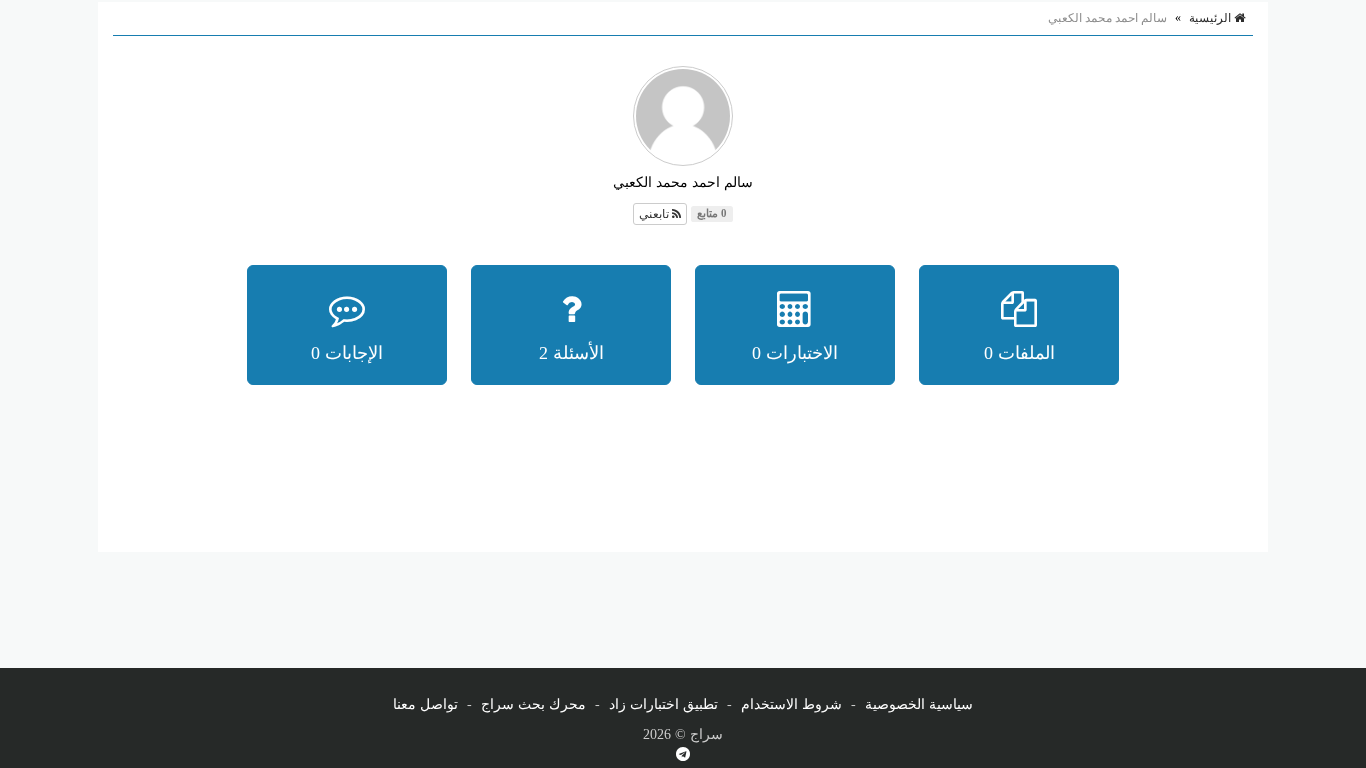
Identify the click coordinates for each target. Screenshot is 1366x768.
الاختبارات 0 (795, 353)
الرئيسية (1211, 18)
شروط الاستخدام (791, 704)
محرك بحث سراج (533, 704)
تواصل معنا (425, 704)
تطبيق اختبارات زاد (663, 704)
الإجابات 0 (347, 353)
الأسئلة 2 (571, 353)
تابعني (655, 214)
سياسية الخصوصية (919, 704)
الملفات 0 (1019, 353)
